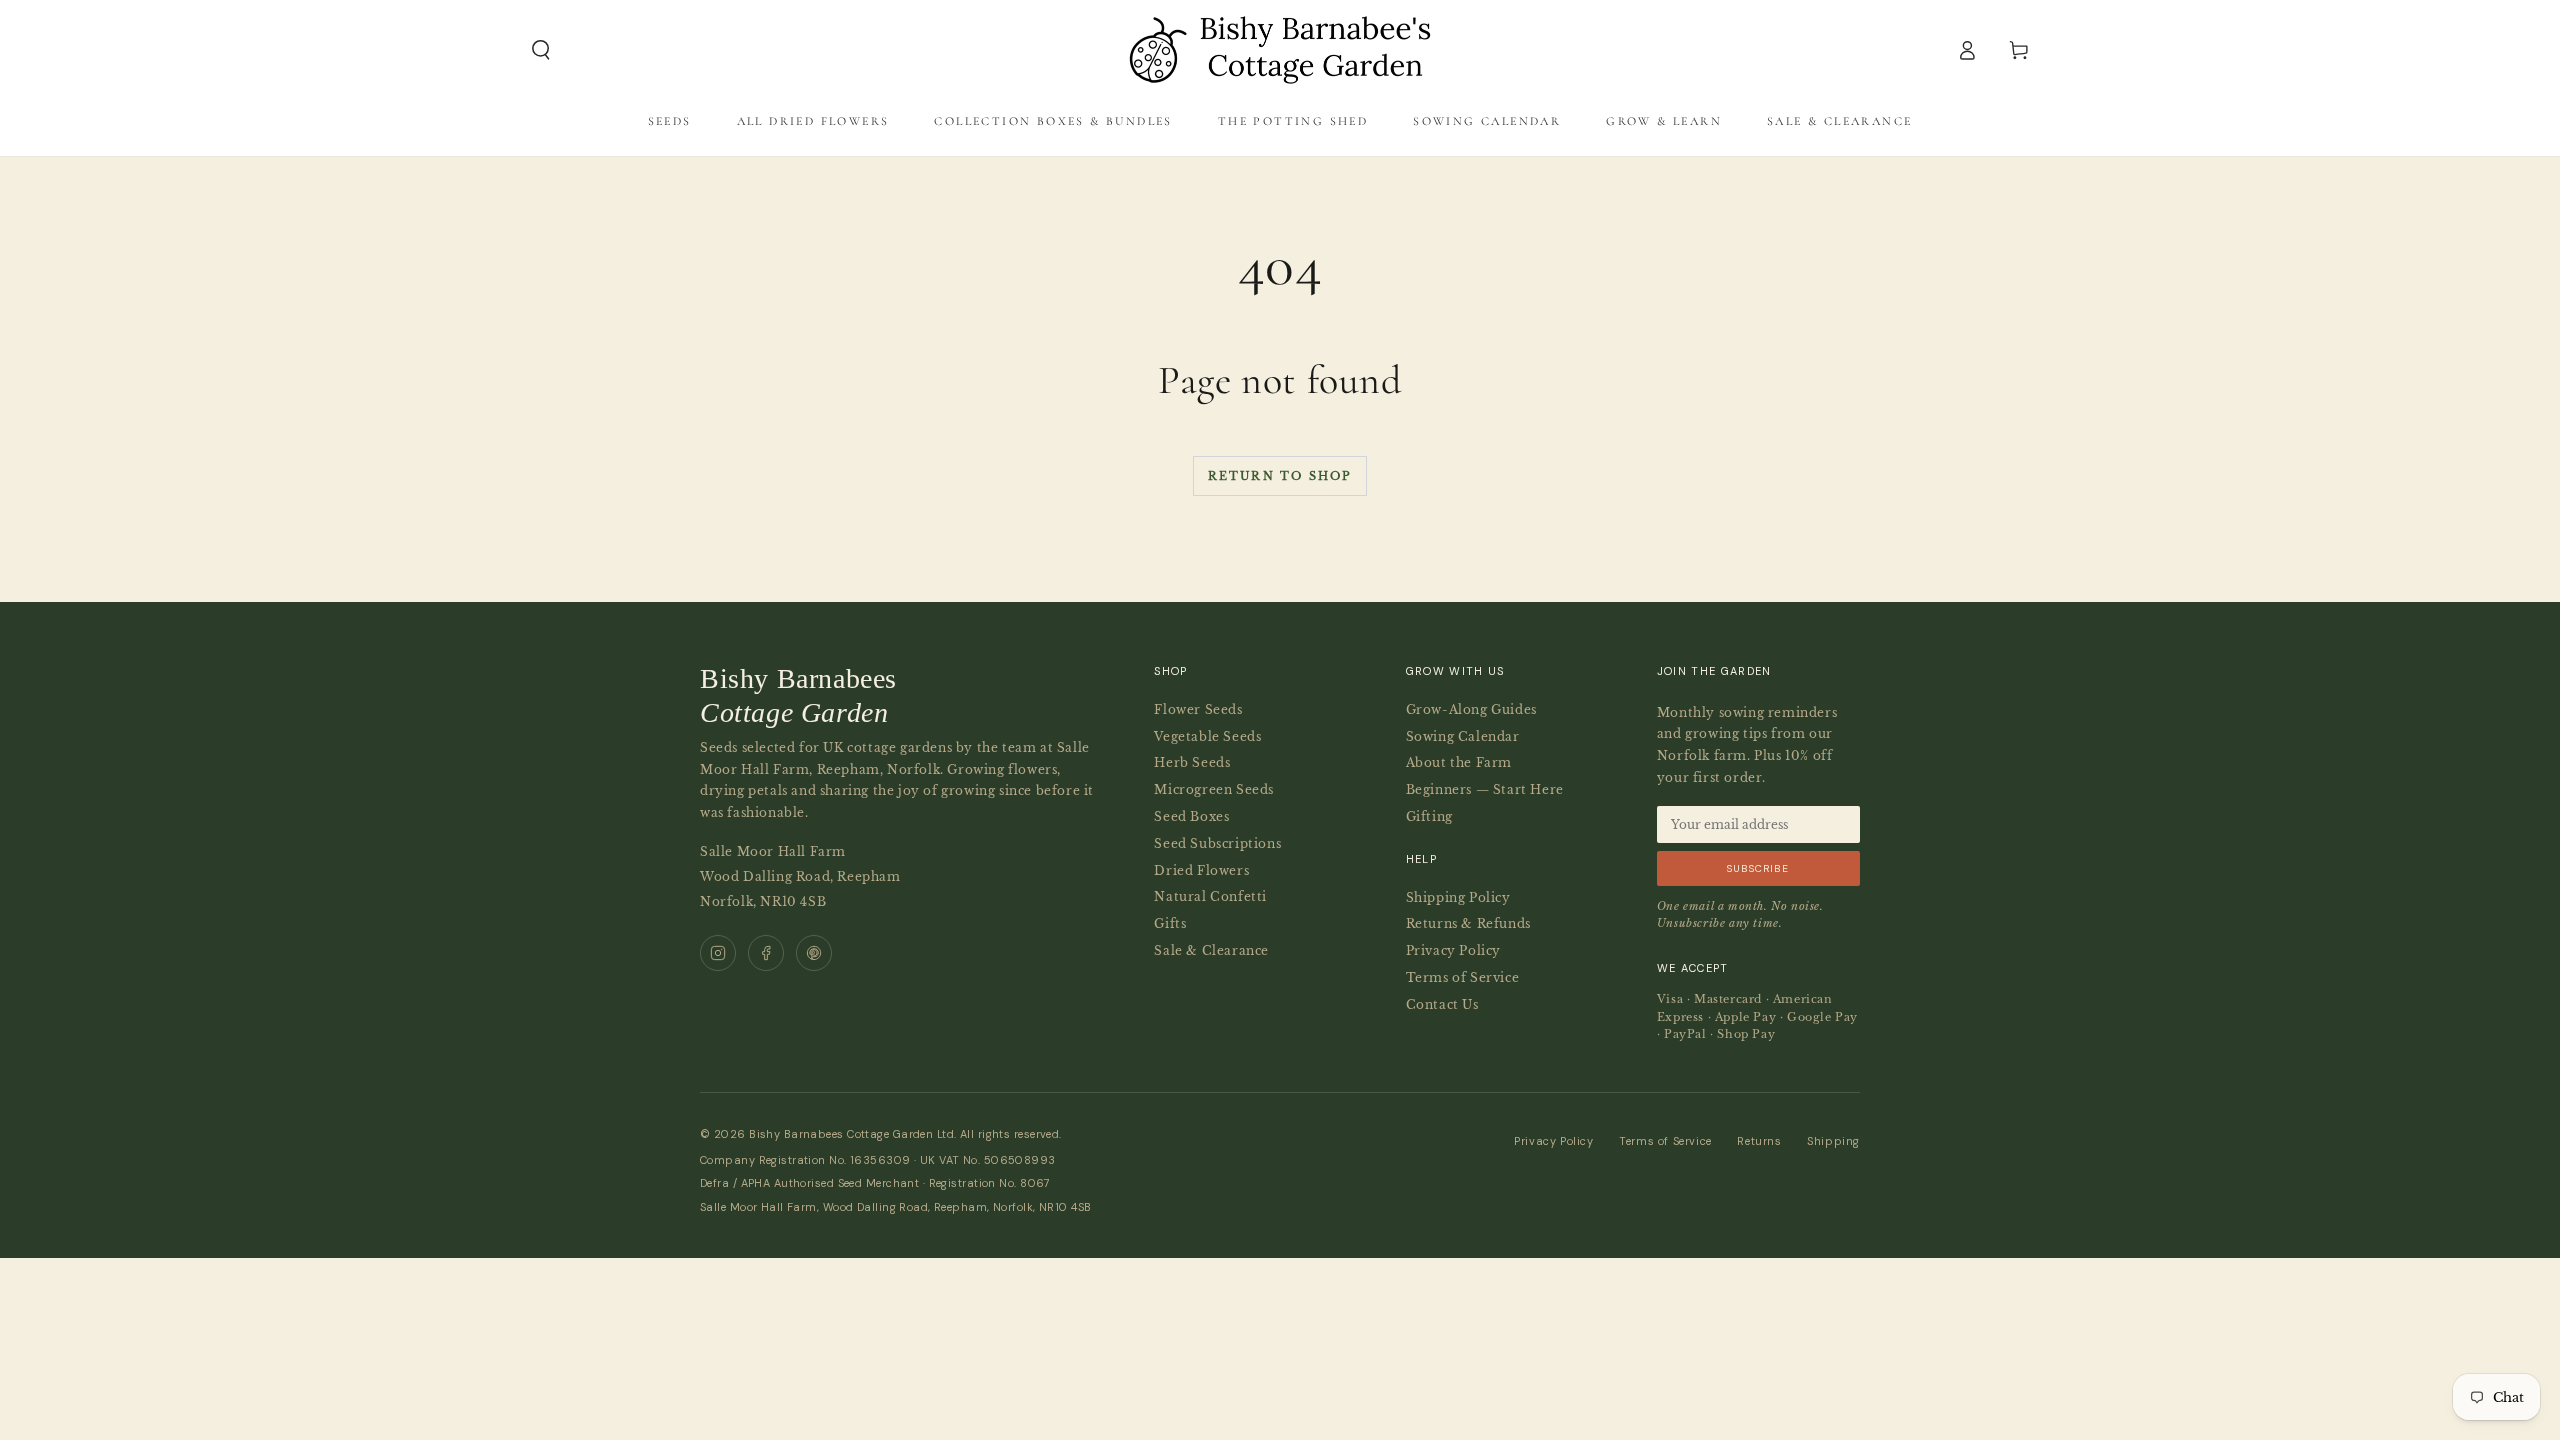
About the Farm (1459, 762)
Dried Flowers (1201, 870)
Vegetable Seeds (1207, 736)
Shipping (1833, 1141)
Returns (1759, 1141)
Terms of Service (1463, 977)
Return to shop (1280, 476)
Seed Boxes (1191, 816)
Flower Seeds (1198, 709)
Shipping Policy (1458, 897)
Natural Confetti (1210, 896)
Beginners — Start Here (1485, 789)
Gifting (1429, 816)
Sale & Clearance (1211, 950)
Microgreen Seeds (1214, 789)
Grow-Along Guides (1471, 709)
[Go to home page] (1280, 50)
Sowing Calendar (1463, 736)
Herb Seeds (1192, 762)
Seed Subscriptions (1217, 843)
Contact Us (1442, 1004)
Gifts (1170, 923)
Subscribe (1758, 868)
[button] (541, 50)
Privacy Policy (1453, 950)
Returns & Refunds (1468, 923)
